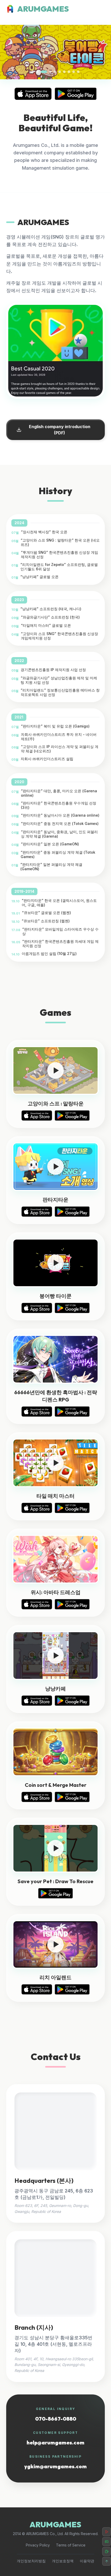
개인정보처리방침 (31, 2561)
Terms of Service (71, 2545)
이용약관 (87, 2561)
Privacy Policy (38, 2545)
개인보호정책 (63, 2561)
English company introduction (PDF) (60, 430)
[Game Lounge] (107, 2542)
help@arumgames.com (55, 2442)
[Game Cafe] (107, 2551)
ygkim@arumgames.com (55, 2466)
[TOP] (107, 2561)
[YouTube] (107, 2532)
